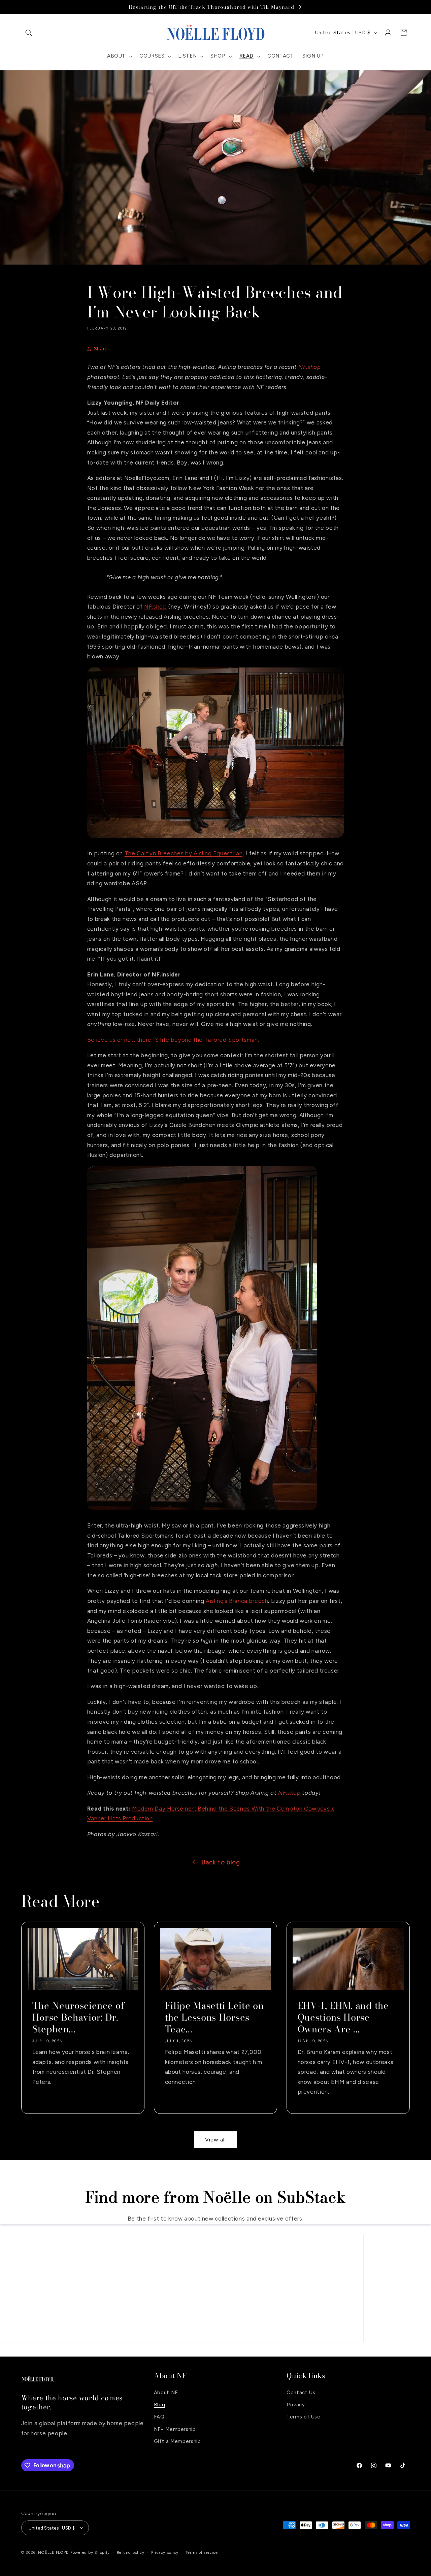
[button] (29, 33)
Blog (160, 2404)
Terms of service (202, 2552)
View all (215, 2140)
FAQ (159, 2417)
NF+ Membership (175, 2429)
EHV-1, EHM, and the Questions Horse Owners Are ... (343, 2017)
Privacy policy (165, 2552)
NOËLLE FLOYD (54, 2552)
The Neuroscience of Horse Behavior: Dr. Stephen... (78, 2017)
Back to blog (221, 1862)
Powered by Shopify (90, 2552)
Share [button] (101, 349)
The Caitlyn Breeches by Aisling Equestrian (184, 853)
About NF (166, 2392)
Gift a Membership (177, 2441)
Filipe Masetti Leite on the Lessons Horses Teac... (214, 2017)
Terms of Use (304, 2417)
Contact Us (301, 2392)
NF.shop (309, 367)
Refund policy (131, 2552)
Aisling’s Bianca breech (237, 1601)
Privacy (296, 2404)
